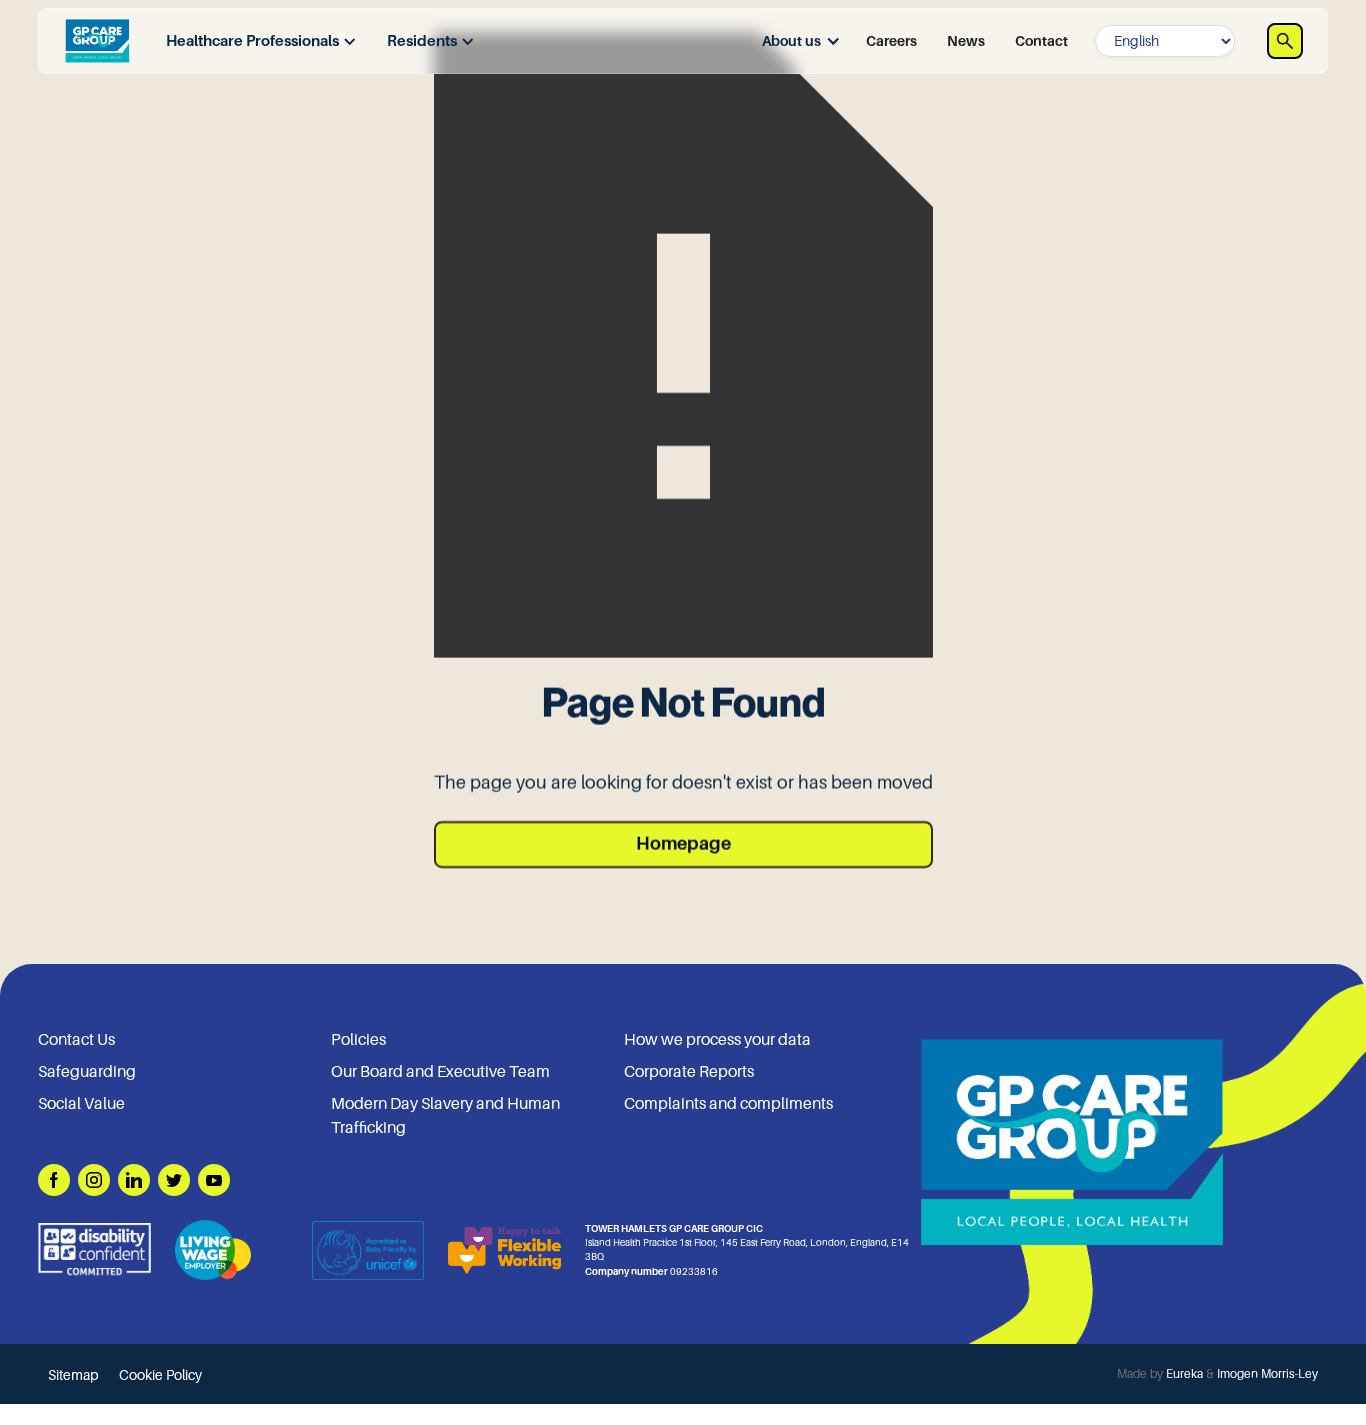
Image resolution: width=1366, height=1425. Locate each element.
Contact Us (76, 1040)
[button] (256, 41)
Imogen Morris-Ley (1267, 1374)
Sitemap (73, 1375)
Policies (358, 1040)
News (966, 41)
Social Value (81, 1104)
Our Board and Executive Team (440, 1072)
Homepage (683, 844)
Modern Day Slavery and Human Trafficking (445, 1116)
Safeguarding (87, 1072)
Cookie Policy (160, 1375)
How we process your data (717, 1040)
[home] (97, 41)
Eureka (1184, 1374)
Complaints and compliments (728, 1104)
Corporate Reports (689, 1072)
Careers (891, 41)
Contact (1041, 41)
